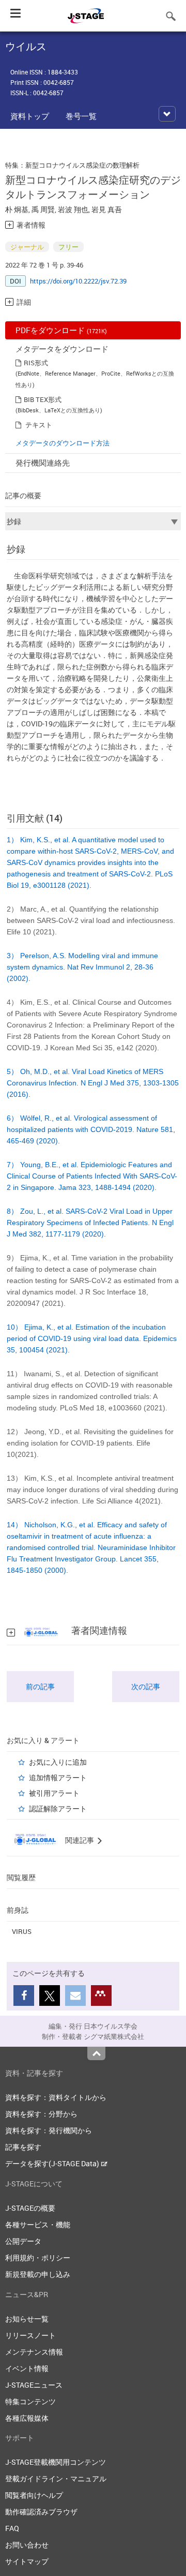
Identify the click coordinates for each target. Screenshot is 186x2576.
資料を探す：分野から (41, 2114)
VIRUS (22, 1931)
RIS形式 (36, 363)
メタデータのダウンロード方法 (63, 443)
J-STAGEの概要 (30, 2208)
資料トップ (30, 116)
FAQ (12, 2528)
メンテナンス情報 (34, 2352)
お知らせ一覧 (27, 2319)
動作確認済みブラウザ (41, 2512)
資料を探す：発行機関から (49, 2130)
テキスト (39, 425)
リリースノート (30, 2335)
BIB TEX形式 (43, 399)
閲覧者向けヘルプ (34, 2495)
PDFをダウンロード (61, 330)
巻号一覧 (81, 116)
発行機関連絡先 (43, 463)
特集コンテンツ (30, 2401)
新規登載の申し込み (38, 2274)
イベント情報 (27, 2368)
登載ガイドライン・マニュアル (56, 2478)
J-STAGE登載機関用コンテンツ (56, 2462)
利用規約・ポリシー (38, 2258)
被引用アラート (54, 1793)
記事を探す (23, 2147)
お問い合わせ (27, 2545)
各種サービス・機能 (38, 2224)
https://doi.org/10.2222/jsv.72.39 (78, 281)
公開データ (23, 2241)
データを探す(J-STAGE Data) (53, 2163)
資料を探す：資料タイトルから (56, 2097)
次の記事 (146, 1686)
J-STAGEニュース (34, 2385)
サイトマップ (27, 2561)
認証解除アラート (58, 1808)
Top (96, 2053)
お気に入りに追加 (58, 1762)
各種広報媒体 (27, 2418)
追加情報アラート (58, 1777)
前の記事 (40, 1686)
